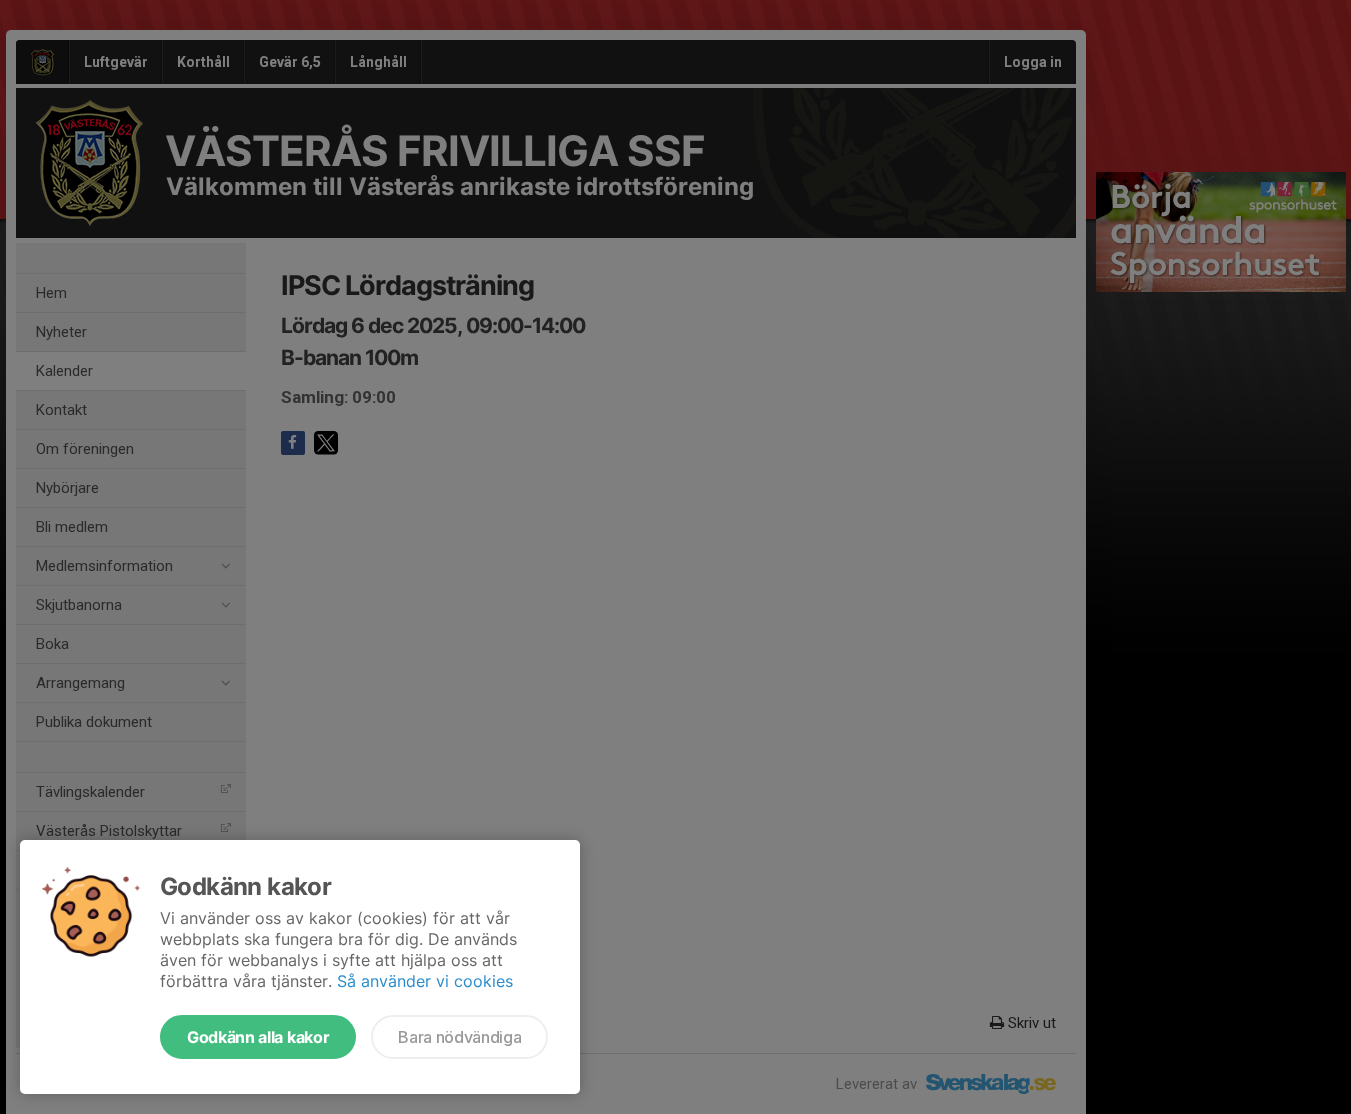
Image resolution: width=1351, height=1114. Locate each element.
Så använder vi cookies (425, 981)
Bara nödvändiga (459, 1037)
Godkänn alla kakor (258, 1037)
